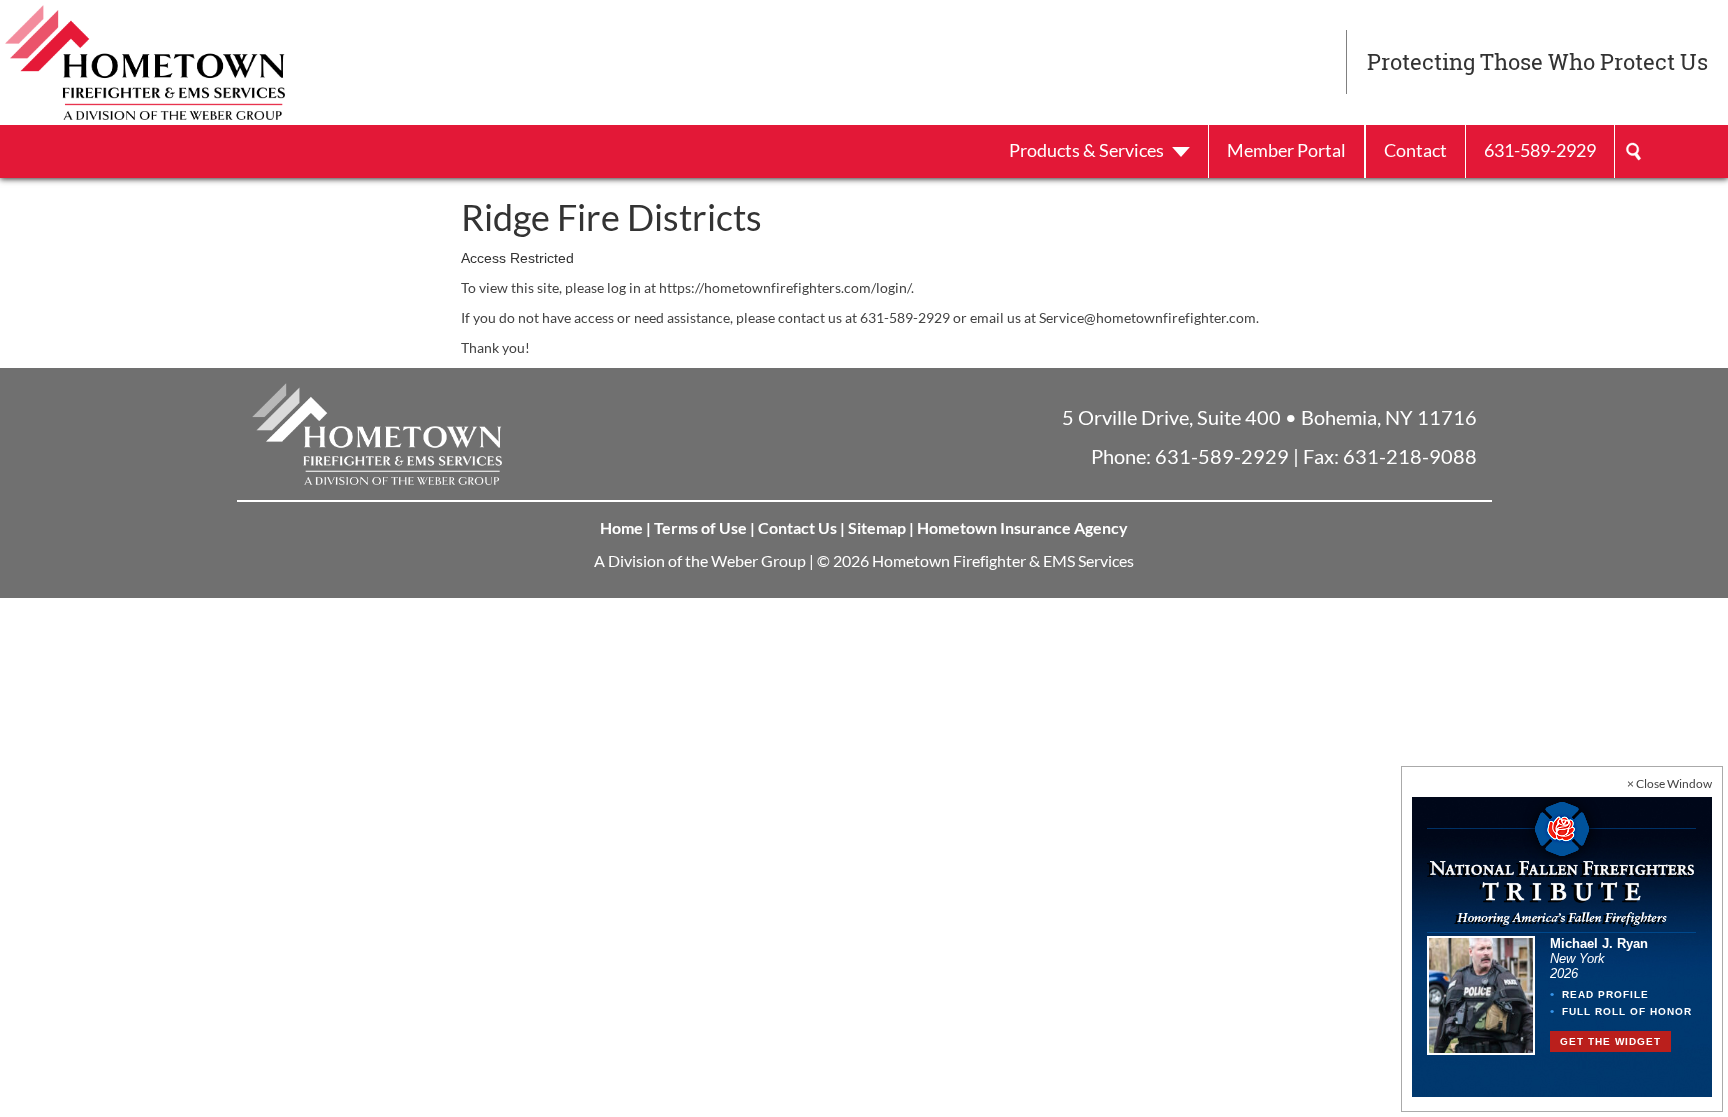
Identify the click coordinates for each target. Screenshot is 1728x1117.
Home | (625, 527)
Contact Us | (801, 527)
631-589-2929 (1540, 150)
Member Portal (1286, 150)
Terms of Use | (704, 527)
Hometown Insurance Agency (1022, 527)
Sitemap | (881, 527)
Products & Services (1088, 150)
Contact (1415, 150)
